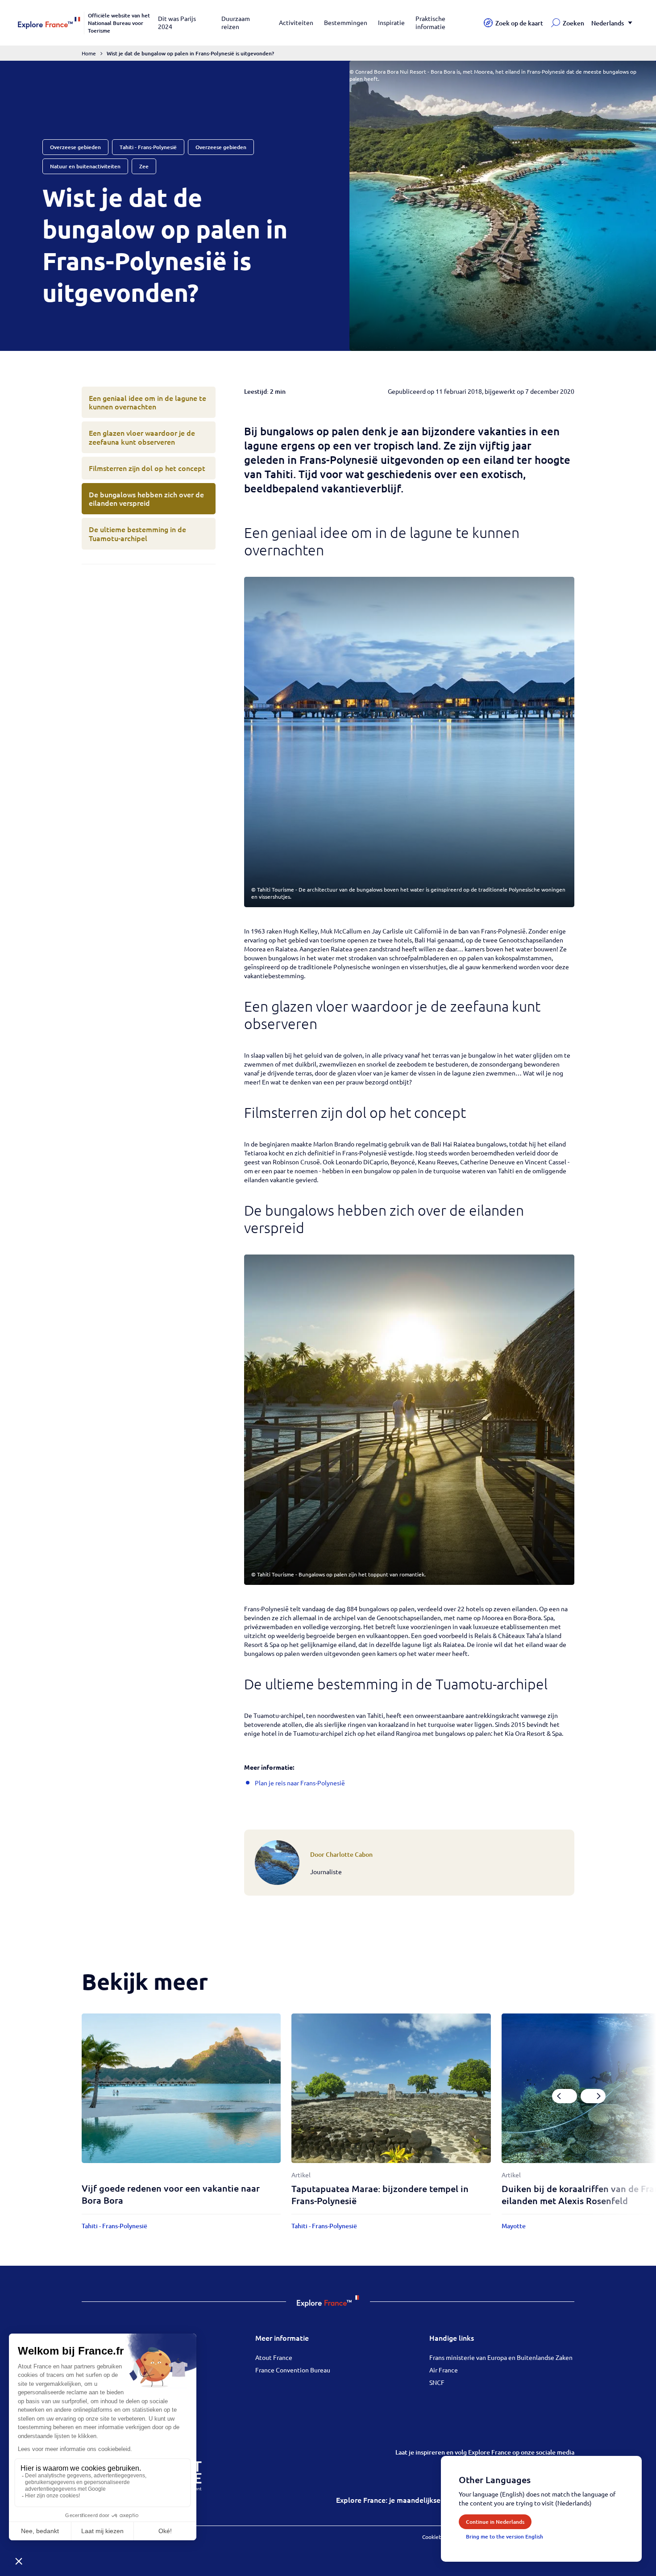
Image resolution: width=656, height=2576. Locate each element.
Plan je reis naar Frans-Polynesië (300, 1783)
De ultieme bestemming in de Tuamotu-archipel (137, 533)
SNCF (437, 2382)
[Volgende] (593, 2096)
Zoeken (573, 23)
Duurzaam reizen (236, 22)
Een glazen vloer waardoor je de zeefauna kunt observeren (142, 437)
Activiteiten (296, 22)
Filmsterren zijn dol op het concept (147, 468)
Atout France (274, 2357)
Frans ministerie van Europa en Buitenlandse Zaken (501, 2357)
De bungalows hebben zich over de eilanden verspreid (146, 498)
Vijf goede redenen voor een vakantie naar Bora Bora (171, 2194)
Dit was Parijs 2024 (177, 22)
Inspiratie (391, 22)
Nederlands (608, 23)
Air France (444, 2370)
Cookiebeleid (438, 2537)
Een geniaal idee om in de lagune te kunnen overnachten (147, 402)
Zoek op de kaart (519, 23)
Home (89, 53)
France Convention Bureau (293, 2370)
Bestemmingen (346, 22)
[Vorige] (565, 2096)
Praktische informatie (430, 22)
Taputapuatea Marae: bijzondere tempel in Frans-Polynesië (380, 2195)
